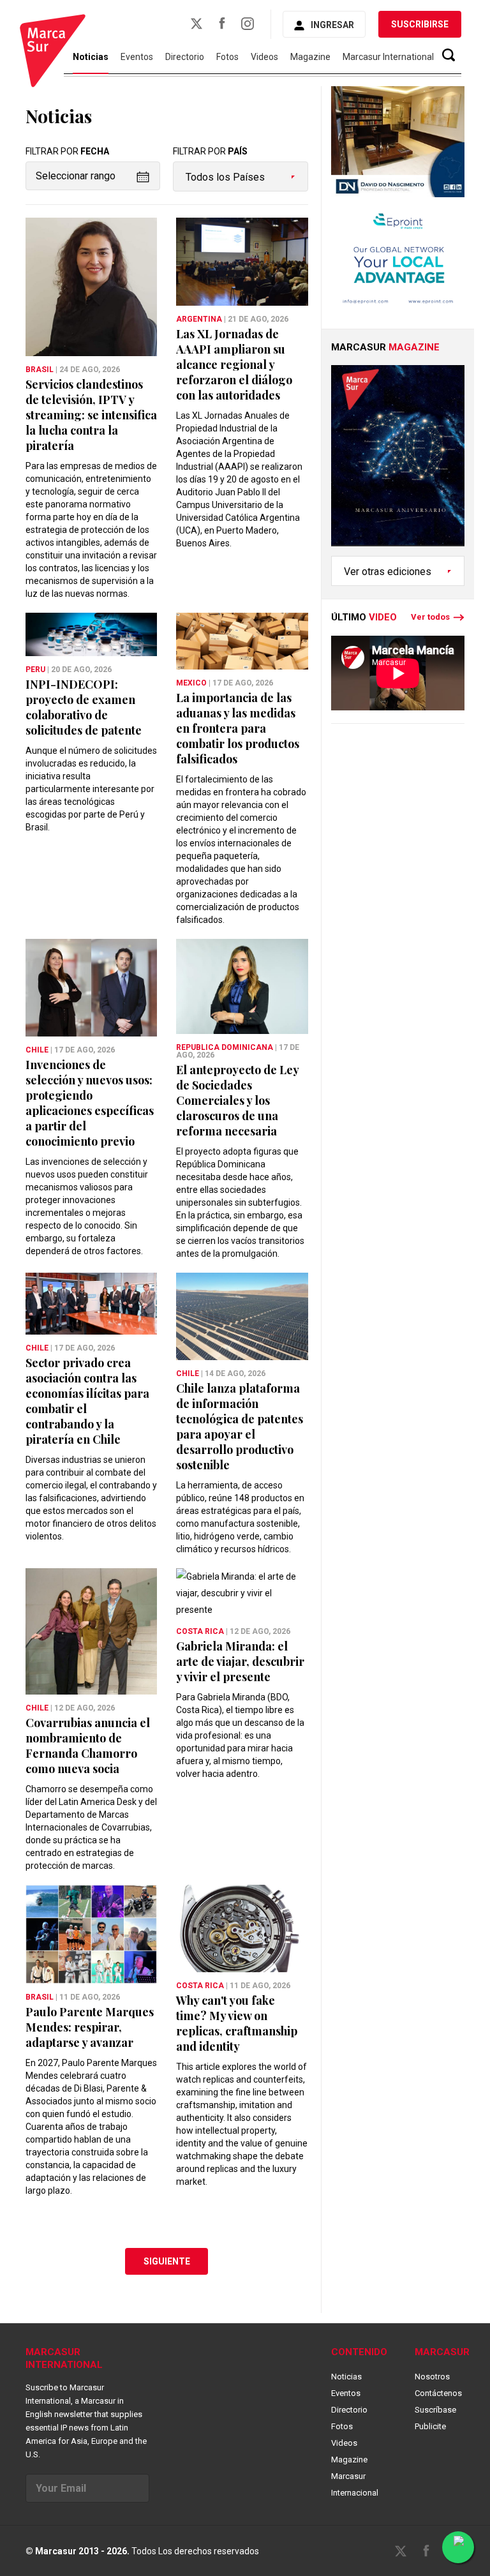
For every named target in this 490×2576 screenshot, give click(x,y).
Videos (264, 57)
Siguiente (167, 2261)
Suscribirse (420, 24)
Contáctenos (438, 2393)
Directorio (185, 57)
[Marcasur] (53, 53)
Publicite (430, 2426)
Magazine (310, 57)
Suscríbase (435, 2410)
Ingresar (332, 25)
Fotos (227, 57)
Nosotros (432, 2377)
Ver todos (430, 617)
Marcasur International (388, 57)
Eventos (137, 57)
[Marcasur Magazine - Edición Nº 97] (398, 461)
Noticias (346, 2377)
